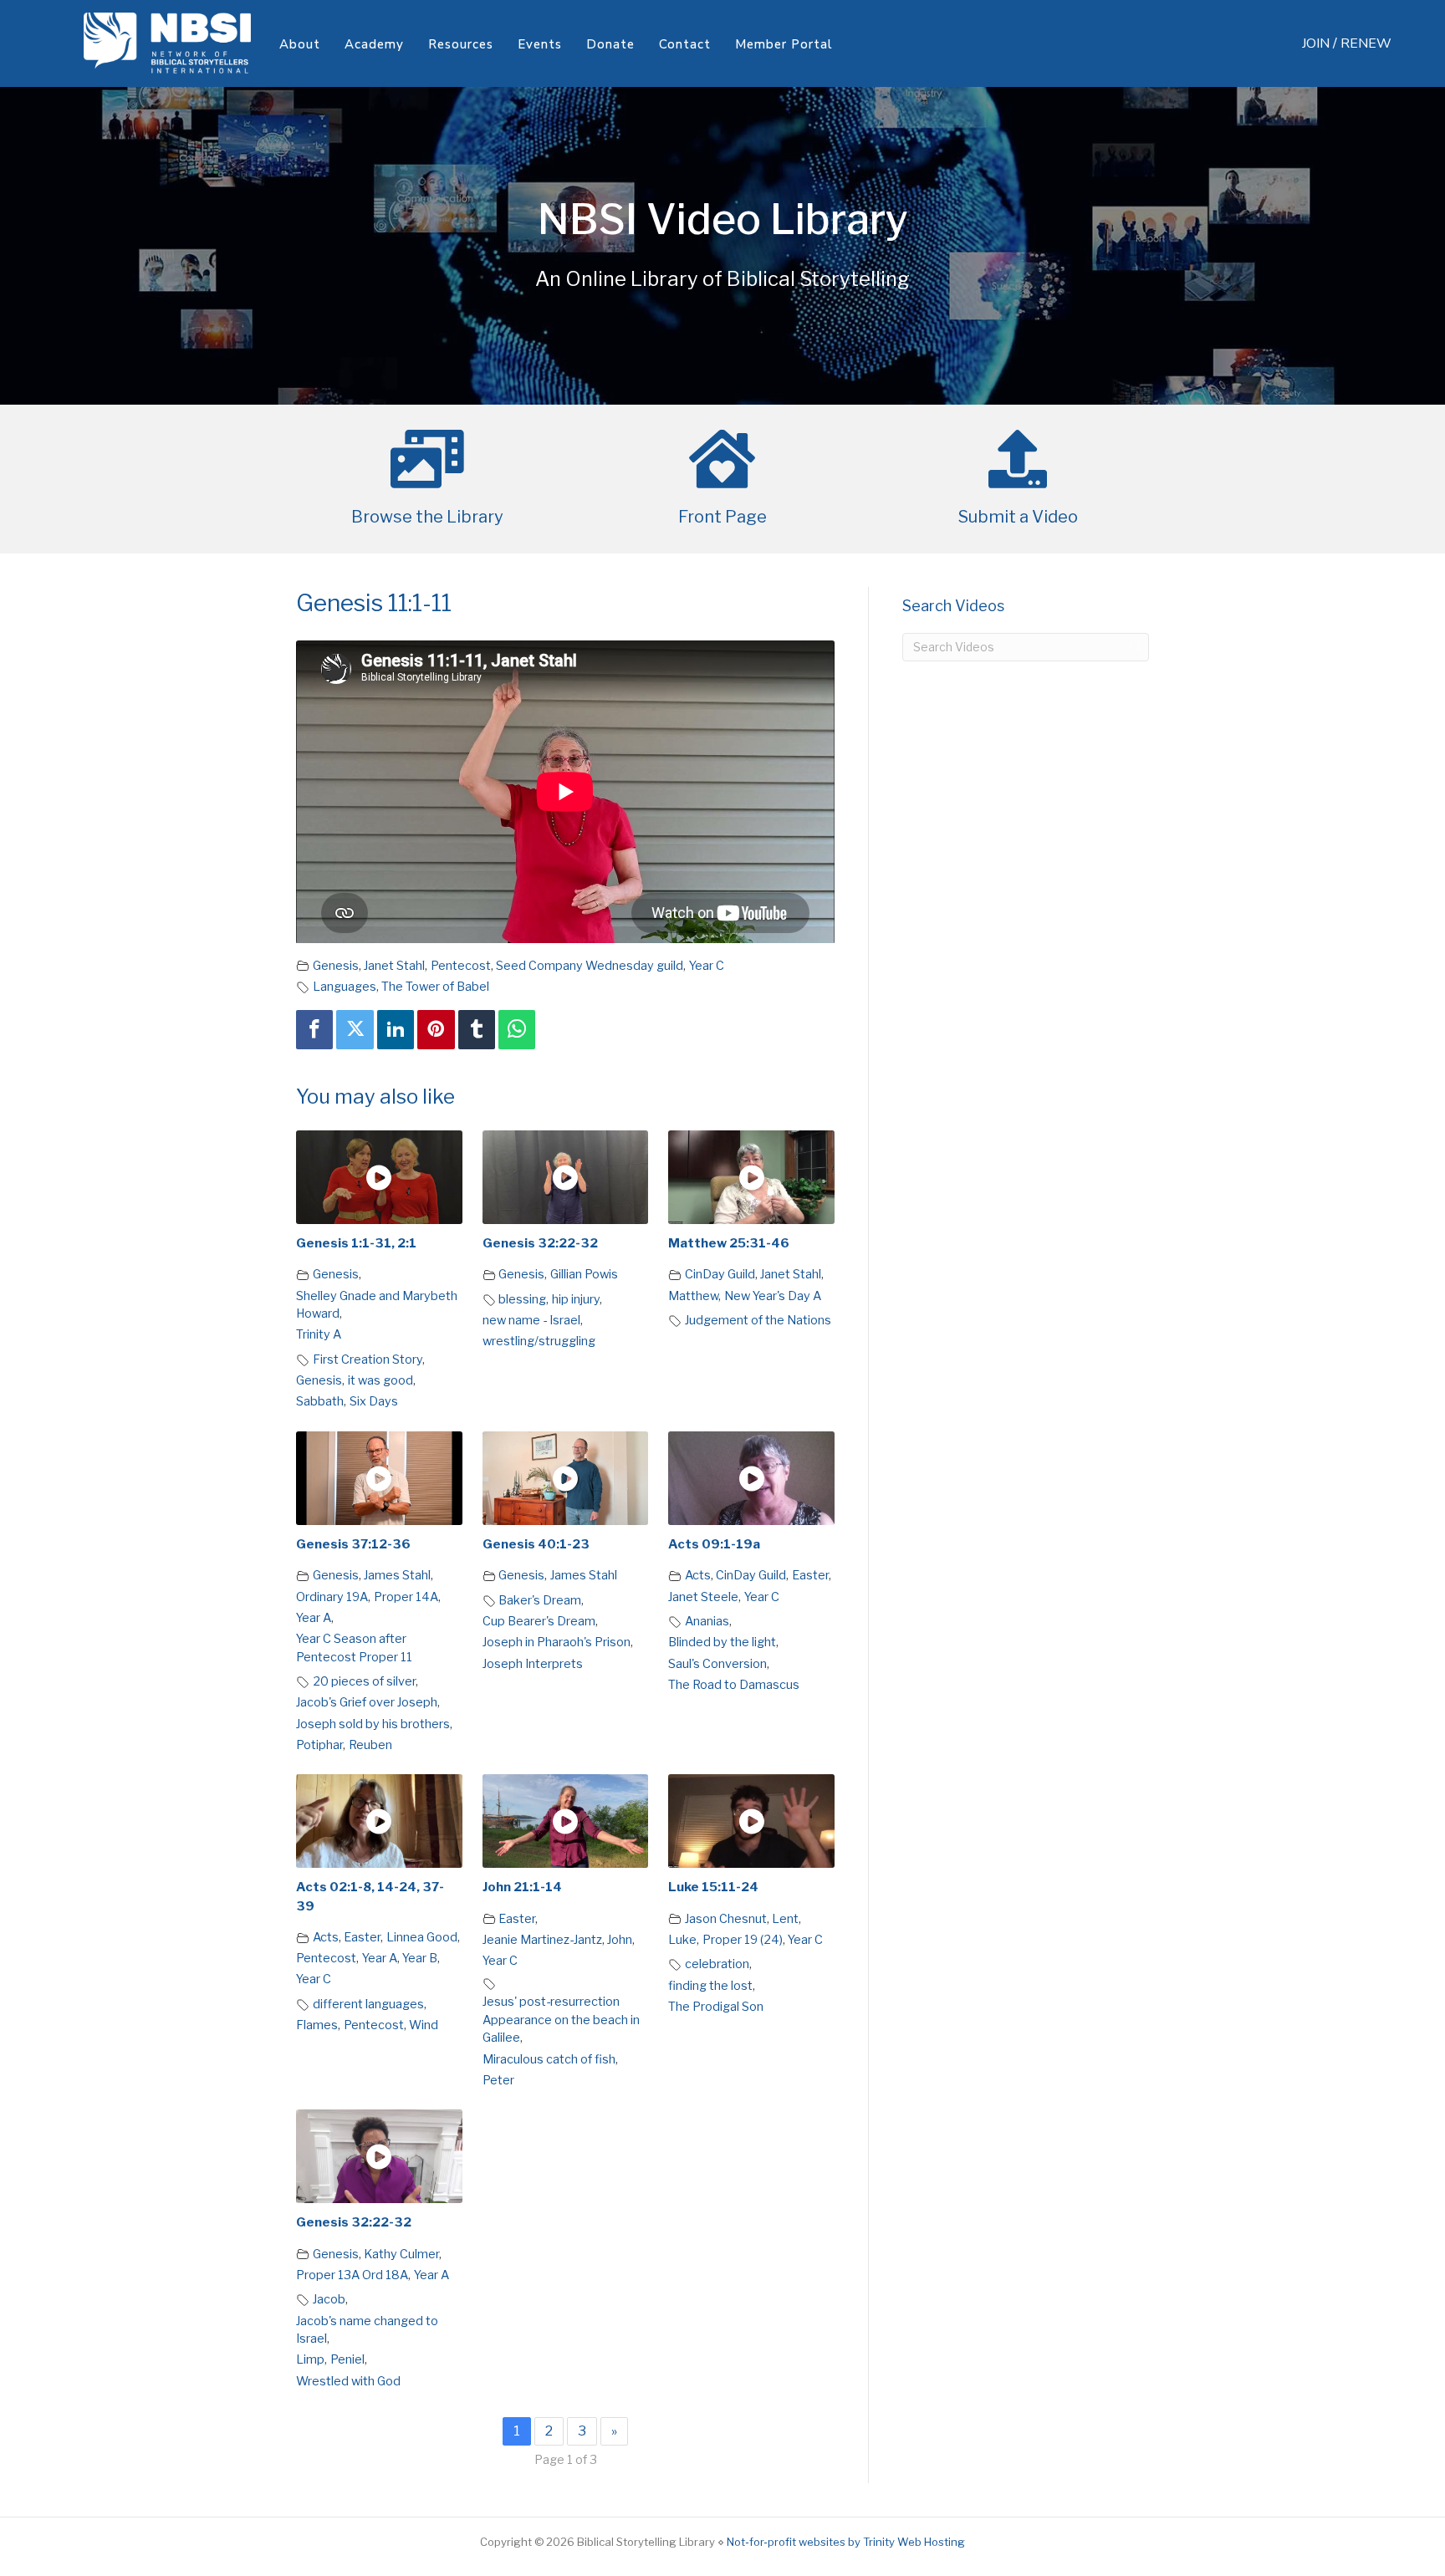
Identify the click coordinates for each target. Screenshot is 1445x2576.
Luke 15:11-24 (713, 1887)
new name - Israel (531, 1320)
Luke (682, 1940)
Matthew (693, 1296)
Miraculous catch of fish (549, 2059)
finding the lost (710, 1986)
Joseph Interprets (533, 1664)
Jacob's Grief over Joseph (367, 1702)
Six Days (374, 1401)
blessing (522, 1299)
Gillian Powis (584, 1274)
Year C (707, 966)
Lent (785, 1919)
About (300, 44)
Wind (424, 2025)
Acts (698, 1575)
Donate (610, 44)
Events (540, 44)
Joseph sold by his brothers (373, 1724)
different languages (368, 2004)
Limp (310, 2359)
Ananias (707, 1621)
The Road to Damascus (734, 1685)
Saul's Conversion (717, 1664)
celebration (717, 1964)
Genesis (336, 966)
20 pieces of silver (364, 1681)
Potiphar (319, 1745)
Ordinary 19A (332, 1597)
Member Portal (784, 44)
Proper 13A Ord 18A (352, 2275)
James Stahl (397, 1575)
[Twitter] (355, 1030)
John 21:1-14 (522, 1887)
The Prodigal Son (716, 2007)
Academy (374, 44)
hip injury (576, 1299)
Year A (314, 1618)
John (620, 1940)
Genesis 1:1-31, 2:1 (356, 1243)
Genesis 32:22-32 (540, 1243)
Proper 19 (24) (743, 1940)
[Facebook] (314, 1030)
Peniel (347, 2359)
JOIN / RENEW (1347, 43)
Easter (810, 1575)
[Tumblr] (477, 1030)
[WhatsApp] (517, 1030)
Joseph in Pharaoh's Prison (557, 1642)
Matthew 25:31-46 (729, 1243)
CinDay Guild (720, 1274)
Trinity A (319, 1334)
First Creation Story (368, 1359)
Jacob (329, 2299)
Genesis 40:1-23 (536, 1544)
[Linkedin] (396, 1030)
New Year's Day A (773, 1296)
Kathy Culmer (401, 2254)
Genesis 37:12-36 (353, 1544)
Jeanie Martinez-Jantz (542, 1940)
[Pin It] (436, 1030)
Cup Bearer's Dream (539, 1621)
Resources (461, 44)
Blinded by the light (722, 1642)
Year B (420, 1958)
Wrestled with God (348, 2381)
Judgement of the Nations (758, 1320)
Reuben (370, 1745)
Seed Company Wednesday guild (590, 966)
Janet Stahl (394, 966)
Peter (498, 2080)
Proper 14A (406, 1597)
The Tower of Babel (435, 987)
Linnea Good (422, 1937)
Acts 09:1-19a (714, 1544)
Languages (345, 987)
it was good (380, 1380)
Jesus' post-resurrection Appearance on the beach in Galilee (561, 2020)
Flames (317, 2025)
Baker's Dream (540, 1600)
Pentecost (461, 966)
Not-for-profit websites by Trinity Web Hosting (846, 2542)
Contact (685, 44)
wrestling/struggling (539, 1341)
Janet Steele (703, 1597)
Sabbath (320, 1401)
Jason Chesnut (726, 1919)
